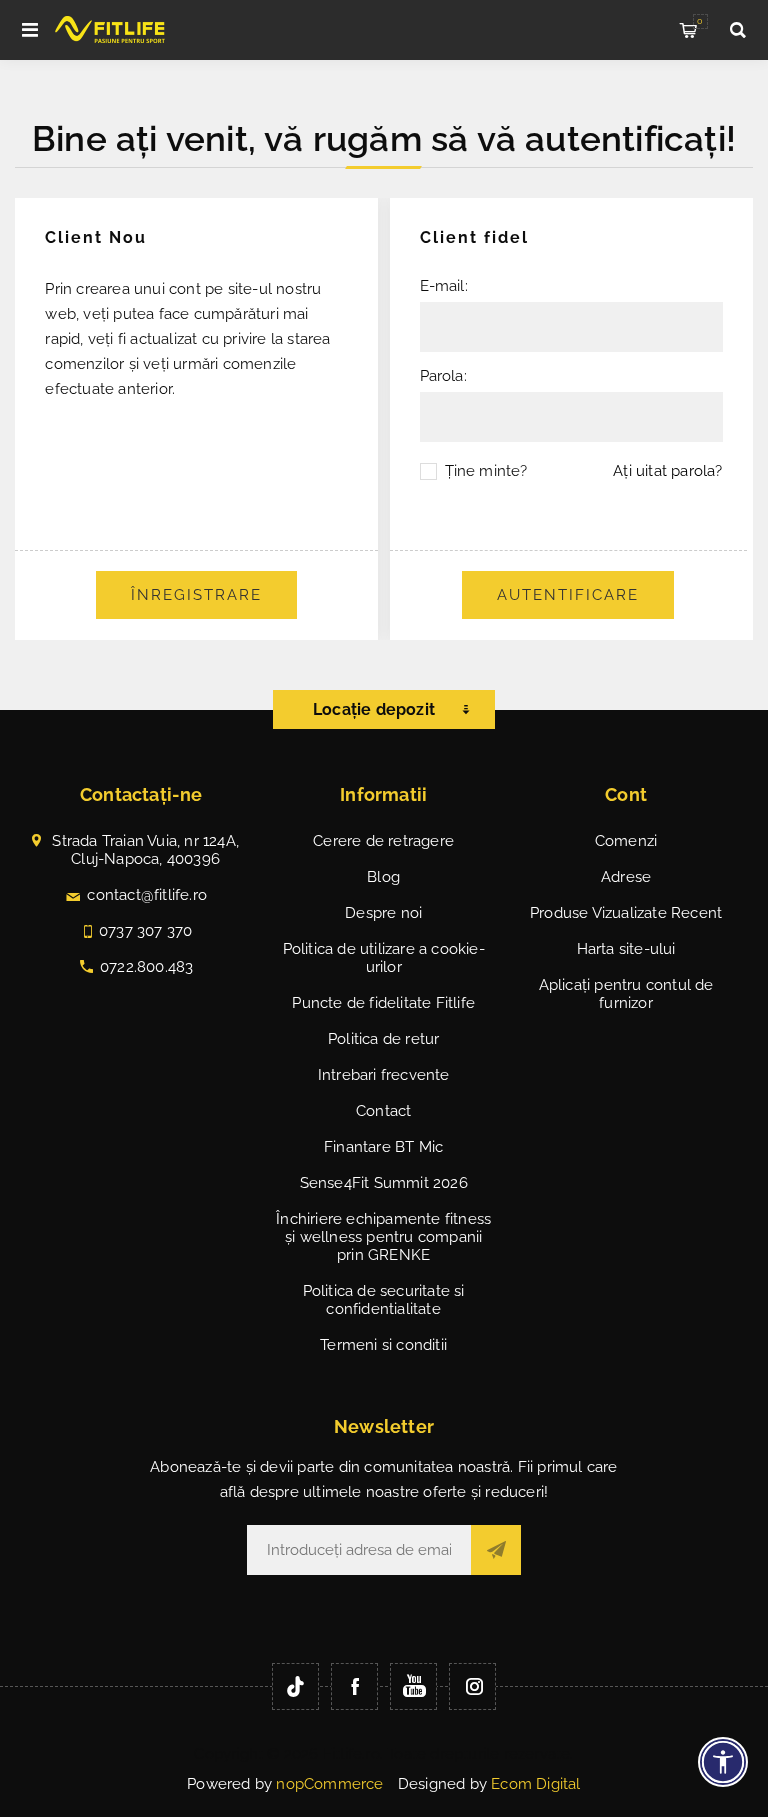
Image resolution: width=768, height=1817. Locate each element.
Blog (383, 877)
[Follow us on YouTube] (413, 1686)
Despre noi (383, 913)
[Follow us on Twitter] (295, 1686)
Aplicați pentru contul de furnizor (626, 994)
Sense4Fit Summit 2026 (384, 1183)
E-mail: (444, 286)
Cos (700, 21)
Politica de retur (383, 1039)
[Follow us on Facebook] (354, 1686)
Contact (383, 1111)
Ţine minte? (486, 471)
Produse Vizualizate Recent (626, 913)
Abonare (496, 1550)
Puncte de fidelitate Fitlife (383, 1003)
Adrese (626, 877)
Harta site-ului (626, 949)
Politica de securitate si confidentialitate (384, 1300)
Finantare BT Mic (383, 1147)
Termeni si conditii (383, 1345)
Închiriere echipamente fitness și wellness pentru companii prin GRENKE (383, 1237)
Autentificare (568, 595)
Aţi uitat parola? (667, 471)
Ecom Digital (535, 1784)
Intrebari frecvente (384, 1075)
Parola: (443, 376)
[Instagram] (472, 1686)
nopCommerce (329, 1784)
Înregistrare (196, 595)
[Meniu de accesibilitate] (723, 1762)
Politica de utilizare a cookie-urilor (384, 958)
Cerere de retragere (383, 841)
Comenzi (626, 841)
